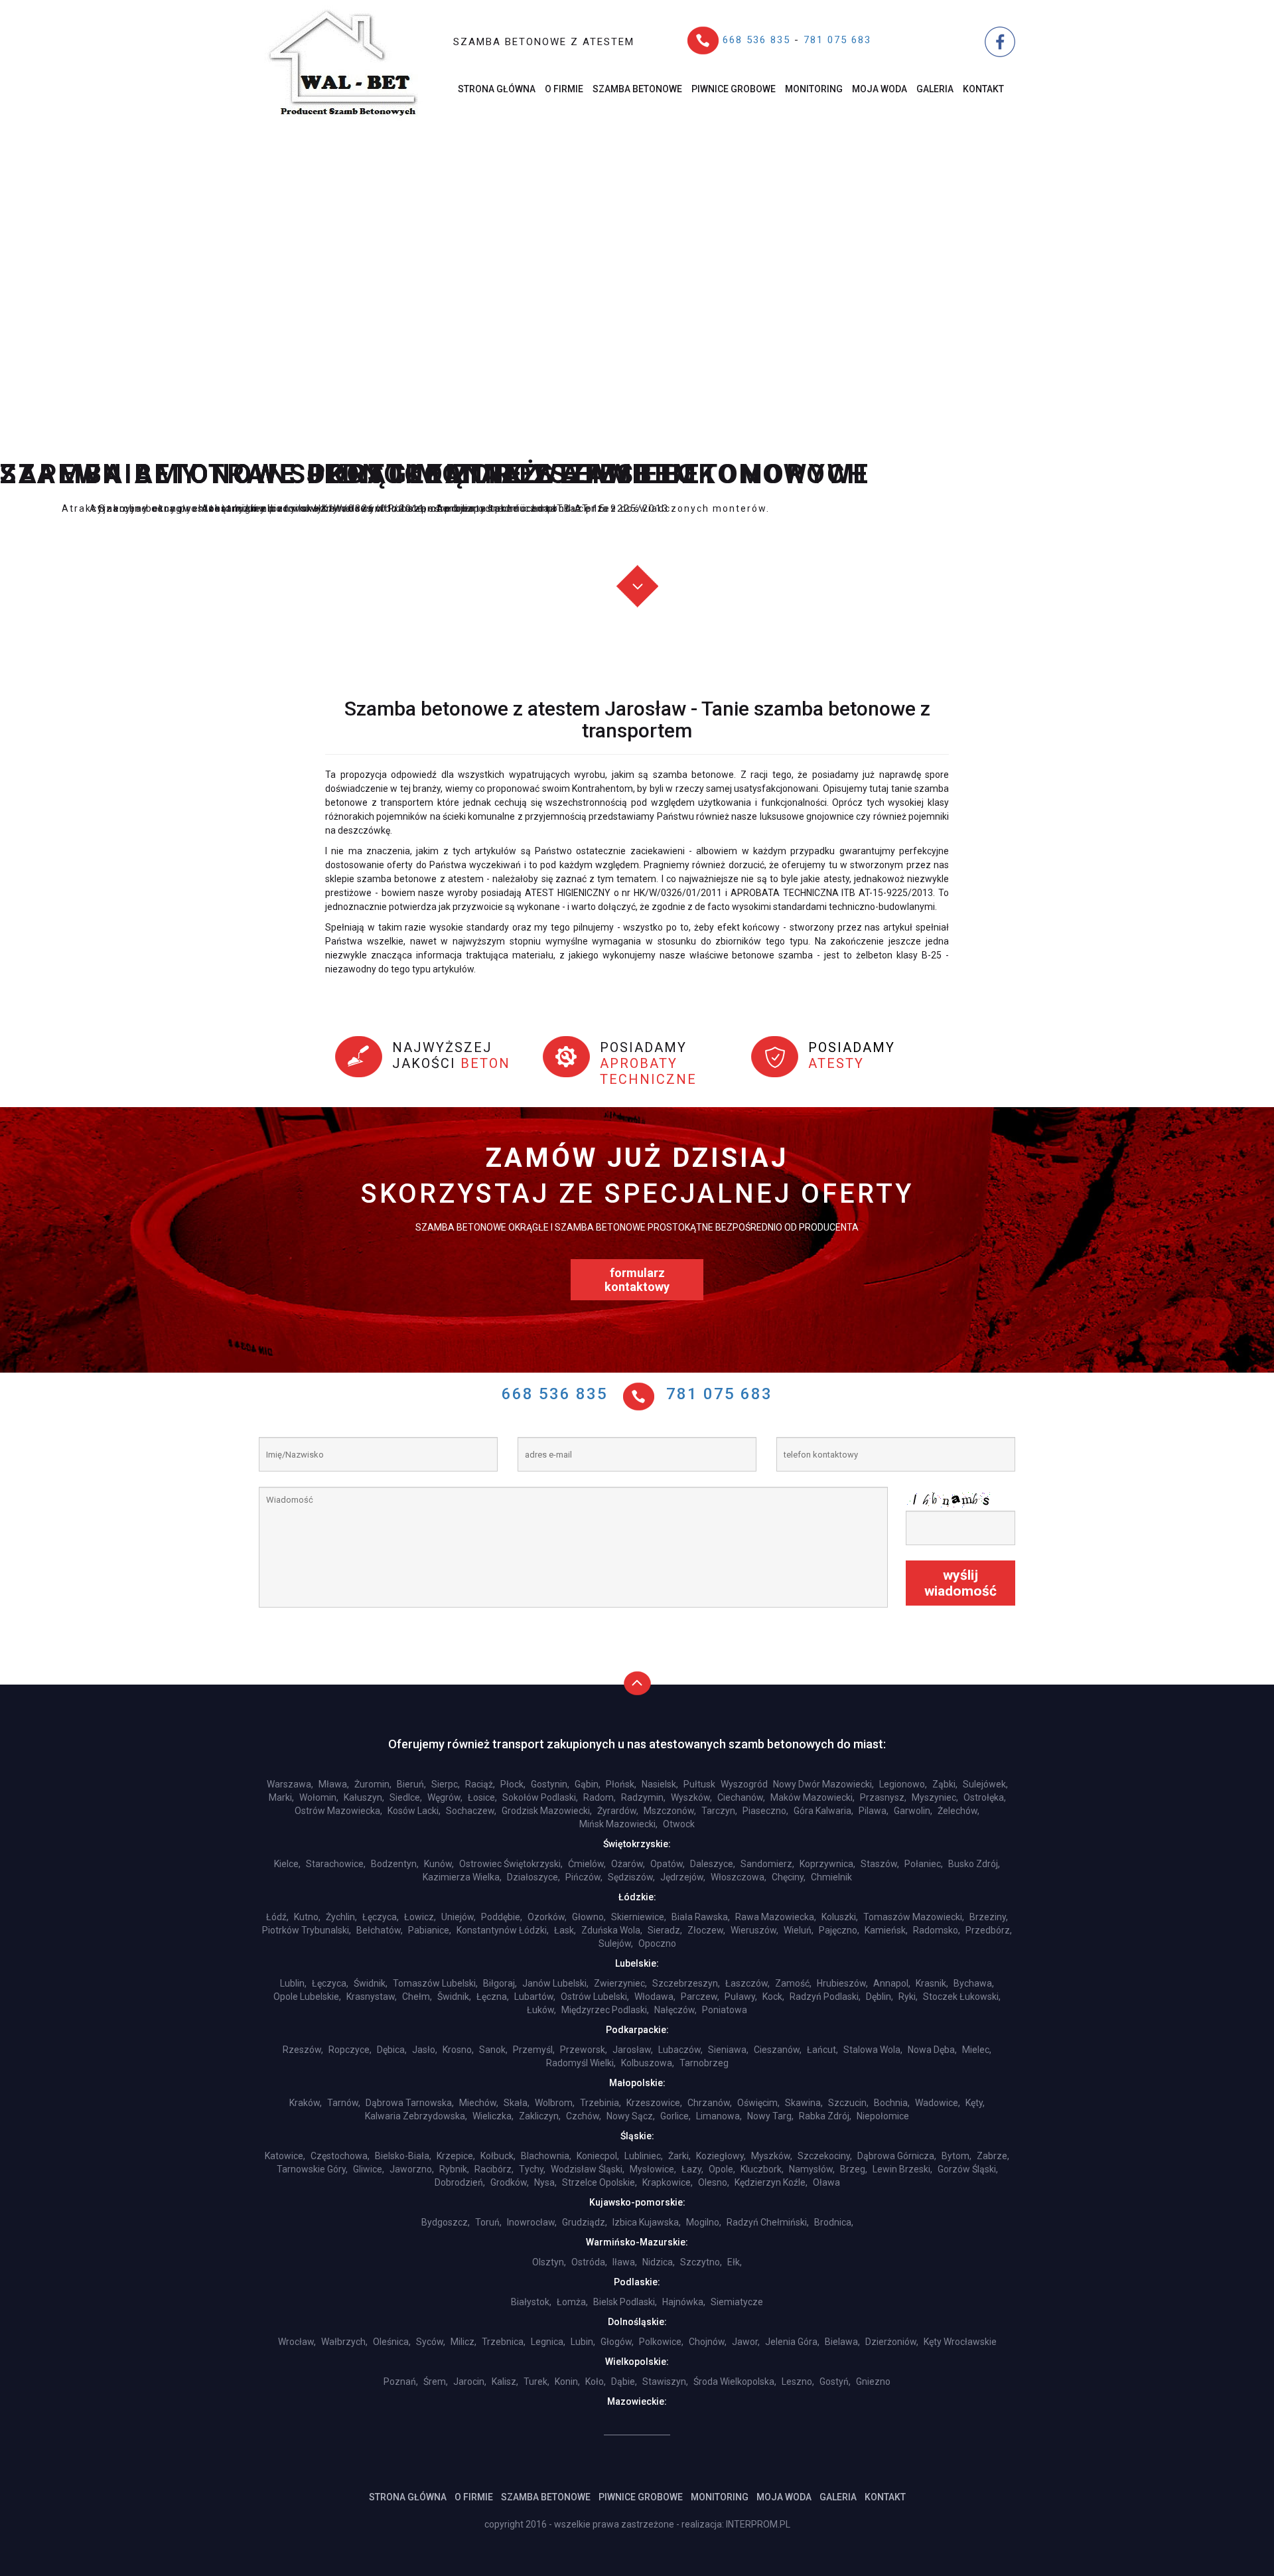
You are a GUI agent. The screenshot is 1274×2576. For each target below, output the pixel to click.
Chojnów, (708, 2342)
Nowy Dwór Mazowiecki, (823, 1784)
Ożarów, (628, 1864)
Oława (826, 2182)
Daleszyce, (713, 1864)
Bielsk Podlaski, (625, 2302)
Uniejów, (459, 1917)
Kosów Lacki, (414, 1811)
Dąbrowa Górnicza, (897, 2156)
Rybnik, (454, 2169)
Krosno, (458, 2050)
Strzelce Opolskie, (600, 2182)
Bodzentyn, (395, 1864)
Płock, (513, 1784)
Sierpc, (446, 1784)
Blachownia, (546, 2156)
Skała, (517, 2103)
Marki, (281, 1797)
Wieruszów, (754, 1930)
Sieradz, (665, 1930)
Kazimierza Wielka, (462, 1877)
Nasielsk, (660, 1784)
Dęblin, (880, 1997)
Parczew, (700, 1997)
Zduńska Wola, (612, 1930)
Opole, (722, 2169)
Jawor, (746, 2342)
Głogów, (617, 2342)
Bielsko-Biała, (403, 2156)
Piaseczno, (765, 1811)
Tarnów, (344, 2103)
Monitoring (814, 89)
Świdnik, (371, 1983)
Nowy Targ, (770, 2116)
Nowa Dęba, (932, 2050)
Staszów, (880, 1864)
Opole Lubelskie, (307, 1997)
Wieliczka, (493, 2116)
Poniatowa (725, 2010)
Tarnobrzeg (704, 2063)
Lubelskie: (637, 1963)
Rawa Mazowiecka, (776, 1917)
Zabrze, (993, 2156)
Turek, (536, 2382)
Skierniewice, (639, 1917)
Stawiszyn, (665, 2382)
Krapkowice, (668, 2182)
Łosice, (482, 1797)
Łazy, (692, 2169)
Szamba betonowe (637, 89)
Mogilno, (704, 2222)
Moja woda (880, 89)
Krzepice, (456, 2156)
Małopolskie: (637, 2083)
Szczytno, (701, 2262)
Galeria (935, 89)
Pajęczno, (839, 1930)
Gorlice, (675, 2116)
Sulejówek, (985, 1784)
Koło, (596, 2382)
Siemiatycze (737, 2302)
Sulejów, (616, 1943)
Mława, (334, 1784)
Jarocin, (470, 2382)
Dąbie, (624, 2382)
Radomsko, (937, 1930)
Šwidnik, (454, 1997)
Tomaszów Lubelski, (435, 1983)
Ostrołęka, (985, 1797)
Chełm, (417, 1997)
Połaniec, (924, 1864)
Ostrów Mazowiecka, (338, 1811)
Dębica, (392, 2050)
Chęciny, (789, 1877)
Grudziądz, (585, 2222)
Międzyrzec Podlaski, (605, 2010)
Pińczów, (584, 1877)
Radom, (600, 1797)
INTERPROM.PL (758, 2524)
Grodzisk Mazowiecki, (547, 1811)
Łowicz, (420, 1917)
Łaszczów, (747, 1983)
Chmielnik (831, 1877)
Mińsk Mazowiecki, (618, 1824)
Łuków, (541, 2010)
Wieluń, (799, 1930)
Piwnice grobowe (734, 89)
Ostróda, (589, 2262)
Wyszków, (691, 1797)
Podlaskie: (637, 2282)
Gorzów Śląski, (968, 2169)
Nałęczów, (675, 2010)
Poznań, (401, 2382)
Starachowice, (336, 1864)
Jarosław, (633, 2050)
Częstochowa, (340, 2156)
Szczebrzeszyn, (686, 1983)
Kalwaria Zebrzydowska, (416, 2116)
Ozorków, (547, 1917)
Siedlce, (406, 1797)
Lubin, (583, 2342)
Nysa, (545, 2182)
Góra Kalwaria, (823, 1811)
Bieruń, (411, 1784)
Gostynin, (550, 1784)
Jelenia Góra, (792, 2342)
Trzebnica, (504, 2342)
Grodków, (510, 2182)
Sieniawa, (728, 2050)
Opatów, (668, 1864)
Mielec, (977, 2050)
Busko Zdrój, (974, 1864)
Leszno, (798, 2382)
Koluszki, (840, 1917)
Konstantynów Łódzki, (503, 1930)
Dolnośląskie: (637, 2322)
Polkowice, (661, 2342)
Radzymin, (643, 1797)
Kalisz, (505, 2382)
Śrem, (436, 2382)
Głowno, (589, 1917)
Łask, (565, 1930)
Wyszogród (744, 1784)
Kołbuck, (498, 2156)
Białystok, (531, 2302)
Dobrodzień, (460, 2182)
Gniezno (873, 2382)
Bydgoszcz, (446, 2222)
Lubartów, (535, 1997)
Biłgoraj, (500, 1983)
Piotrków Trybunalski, (307, 1930)
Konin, (567, 2382)
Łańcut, (822, 2050)
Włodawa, (655, 1997)
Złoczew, (706, 1930)
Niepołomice (883, 2116)
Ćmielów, (587, 1864)
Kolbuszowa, (648, 2063)
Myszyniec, (935, 1797)
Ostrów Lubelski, (595, 1997)
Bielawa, (842, 2342)
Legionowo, (903, 1784)
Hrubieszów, (842, 1983)
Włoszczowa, (739, 1877)
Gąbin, (588, 1784)
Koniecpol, (598, 2156)
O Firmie (564, 89)
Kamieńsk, (886, 1930)
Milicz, (463, 2342)
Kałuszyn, (364, 1797)
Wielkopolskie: (637, 2362)
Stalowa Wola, (873, 2050)
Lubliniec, (644, 2156)
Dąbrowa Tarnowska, (410, 2103)
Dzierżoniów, (892, 2342)
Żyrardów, (618, 1811)
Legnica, (548, 2342)
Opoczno (657, 1943)
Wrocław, (297, 2342)
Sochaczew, (471, 1811)
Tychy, (532, 2169)
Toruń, (488, 2222)
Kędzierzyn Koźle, (771, 2182)
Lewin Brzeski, (902, 2169)
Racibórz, (494, 2169)
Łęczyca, (381, 1917)
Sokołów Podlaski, (540, 1797)
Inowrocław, (532, 2222)
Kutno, (307, 1917)
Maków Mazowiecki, (813, 1797)
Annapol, (892, 1983)
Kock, (773, 1997)
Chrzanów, (710, 2103)
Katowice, (285, 2156)
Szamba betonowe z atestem (544, 42)
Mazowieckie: (637, 2401)
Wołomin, (319, 1797)
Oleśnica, (392, 2342)
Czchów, (584, 2116)
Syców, (431, 2342)
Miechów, (479, 2103)
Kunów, (439, 1864)
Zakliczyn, (540, 2116)
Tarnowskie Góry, (312, 2169)
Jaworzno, (412, 2169)
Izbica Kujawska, (647, 2222)
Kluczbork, (762, 2169)
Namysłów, (812, 2169)
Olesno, (714, 2182)
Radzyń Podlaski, (825, 1997)
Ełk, (735, 2262)
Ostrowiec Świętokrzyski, (511, 1864)
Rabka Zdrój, (825, 2116)
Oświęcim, (758, 2103)
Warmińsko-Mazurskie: (637, 2242)
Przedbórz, (989, 1930)
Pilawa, (874, 1811)
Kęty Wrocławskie (960, 2342)
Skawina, (804, 2103)
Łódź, (277, 1917)
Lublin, (293, 1983)
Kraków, (306, 2103)
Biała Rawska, (701, 1917)
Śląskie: (637, 2136)
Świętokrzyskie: (637, 1844)
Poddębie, (502, 1917)
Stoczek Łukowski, (962, 1997)
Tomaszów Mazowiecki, (914, 1917)
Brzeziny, (989, 1917)
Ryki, (908, 1997)
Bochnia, (892, 2103)
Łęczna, (493, 1997)
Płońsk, (621, 1784)
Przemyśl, (534, 2050)
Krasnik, (932, 1983)
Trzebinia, (601, 2103)
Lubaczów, (680, 2050)
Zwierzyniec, (620, 1983)
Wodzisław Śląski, (588, 2169)
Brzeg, (854, 2169)
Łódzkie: (637, 1897)
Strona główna (497, 89)
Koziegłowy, (721, 2156)
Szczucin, (848, 2103)
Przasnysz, (883, 1797)
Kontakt (983, 89)
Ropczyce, (350, 2050)
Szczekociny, (825, 2156)
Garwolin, (913, 1811)
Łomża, (572, 2302)
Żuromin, (373, 1784)
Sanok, (493, 2050)
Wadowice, (938, 2103)
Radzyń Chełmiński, (768, 2222)
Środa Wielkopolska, (735, 2382)
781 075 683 (837, 40)
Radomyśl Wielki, (581, 2063)
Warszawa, (290, 1784)
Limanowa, (719, 2116)
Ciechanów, (741, 1797)
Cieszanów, (778, 2050)
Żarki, (679, 2156)
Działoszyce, (533, 1877)
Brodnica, (834, 2222)
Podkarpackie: (637, 2030)
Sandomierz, (767, 1864)
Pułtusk (699, 1784)
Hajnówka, (684, 2302)
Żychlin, (341, 1917)
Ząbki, (945, 1784)
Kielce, (287, 1864)
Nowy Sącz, (631, 2116)
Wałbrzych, (344, 2342)
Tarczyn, (719, 1811)
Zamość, (793, 1983)
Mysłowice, (653, 2169)
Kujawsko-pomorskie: (637, 2202)
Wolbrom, (555, 2103)
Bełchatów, (380, 1930)
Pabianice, (430, 1930)
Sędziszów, (631, 1877)
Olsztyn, (549, 2262)
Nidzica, (659, 2262)
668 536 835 (756, 40)
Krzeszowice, (654, 2103)
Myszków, (772, 2156)
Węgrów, (445, 1797)
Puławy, (741, 1997)
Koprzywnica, (827, 1864)
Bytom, (956, 2156)
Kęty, (975, 2103)
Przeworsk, (584, 2050)
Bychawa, (974, 1983)
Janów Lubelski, (555, 1983)
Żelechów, (958, 1811)
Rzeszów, (303, 2050)
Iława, (625, 2262)
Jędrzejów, (683, 1877)
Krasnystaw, (372, 1997)
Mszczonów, (670, 1811)
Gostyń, (835, 2382)
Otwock (679, 1824)
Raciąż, (480, 1784)
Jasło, (425, 2050)
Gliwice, (369, 2169)
